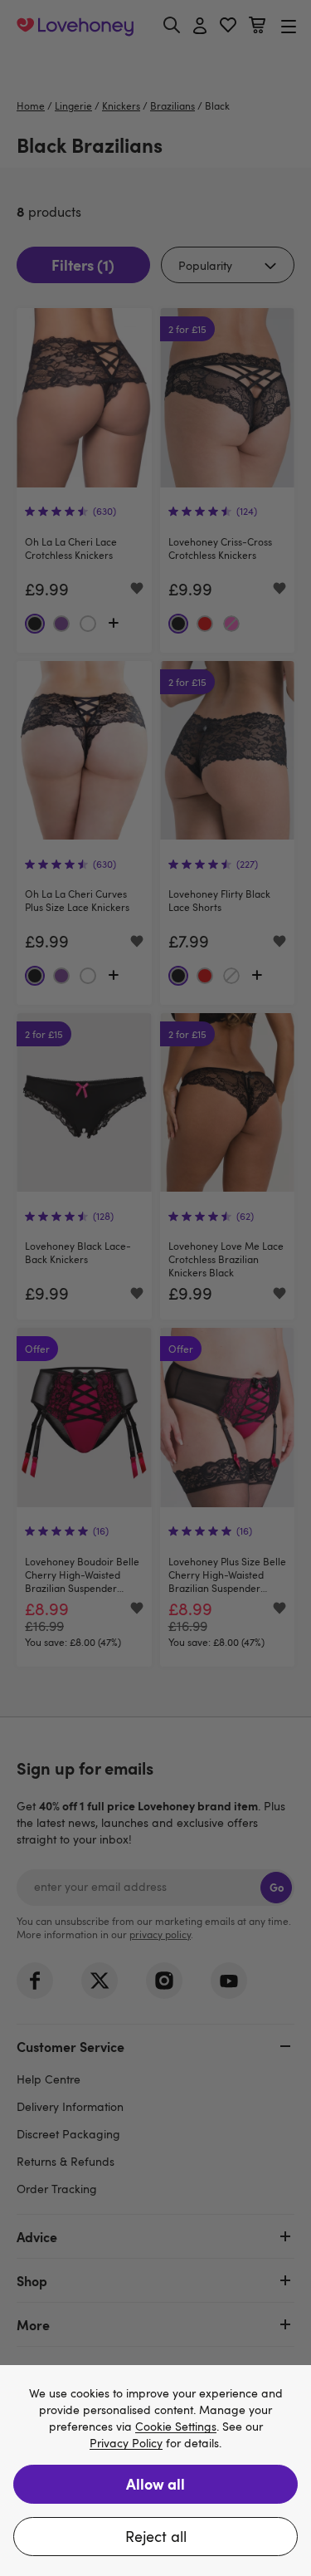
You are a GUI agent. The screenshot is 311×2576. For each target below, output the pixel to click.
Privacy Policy (126, 2444)
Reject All (156, 2536)
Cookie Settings (176, 2427)
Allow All (155, 2483)
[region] (155, 2471)
